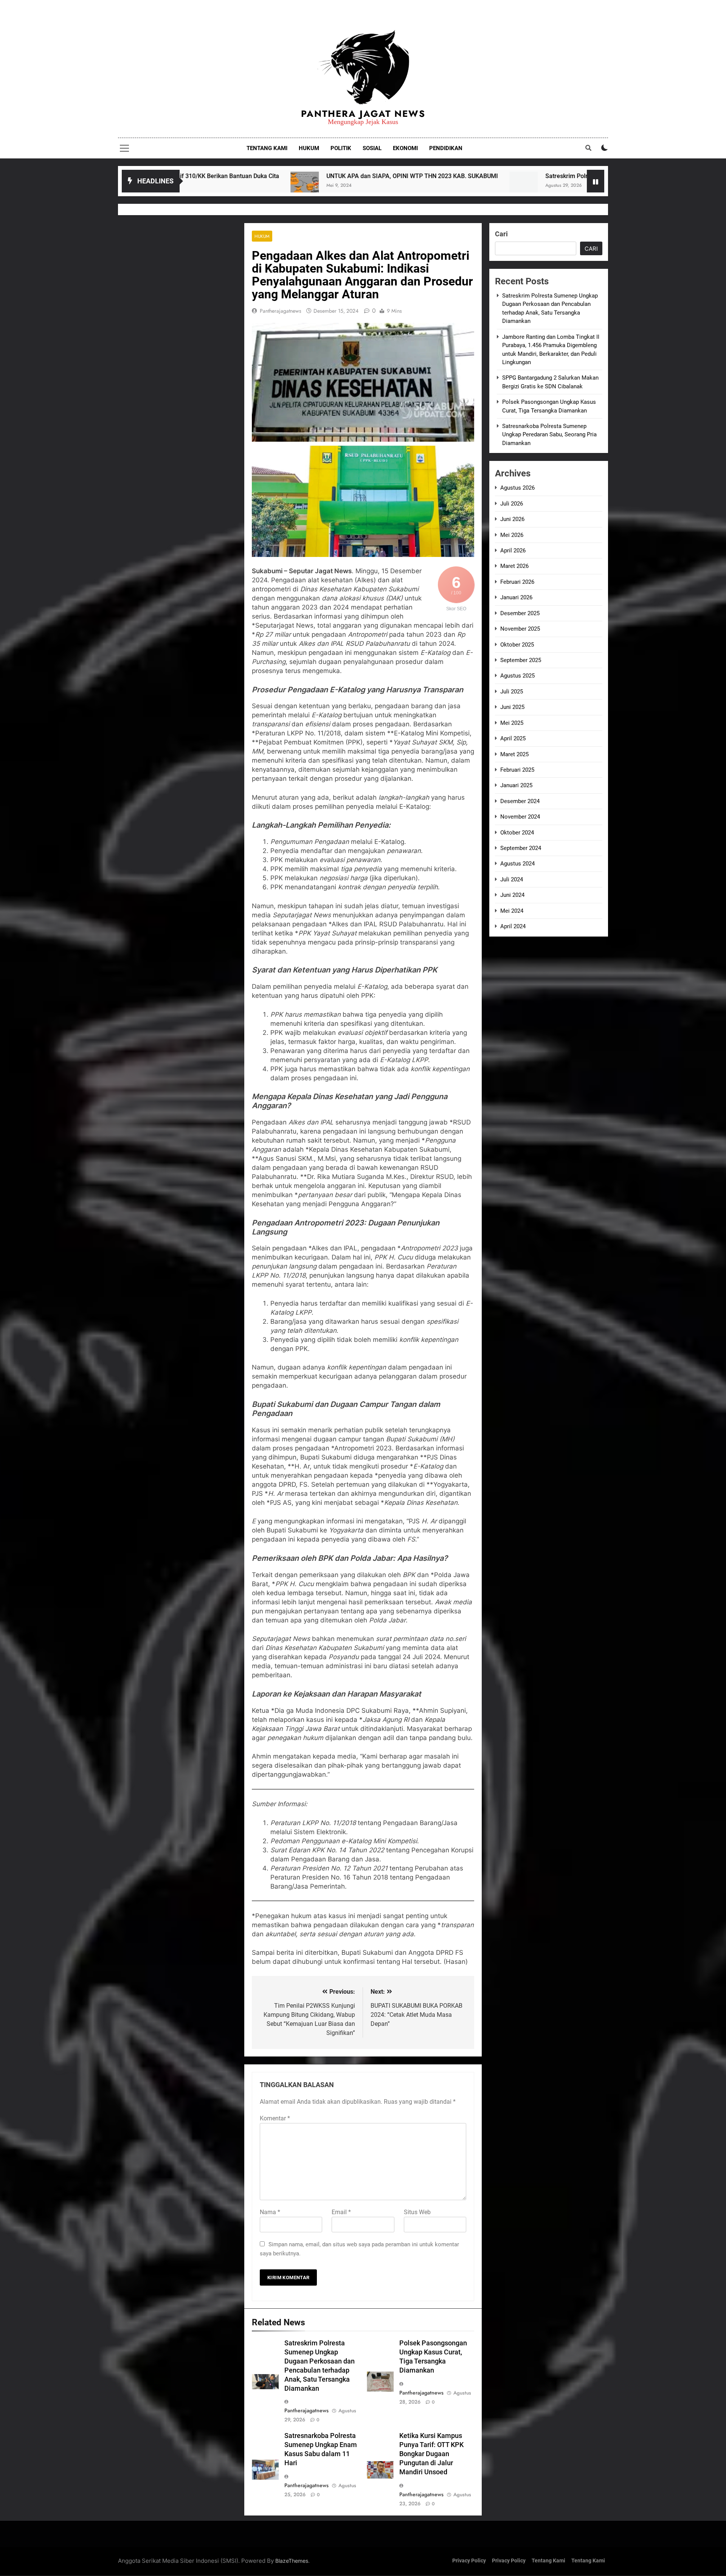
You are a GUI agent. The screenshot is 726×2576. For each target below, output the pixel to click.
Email (341, 2212)
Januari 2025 (516, 785)
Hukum (262, 236)
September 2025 (521, 660)
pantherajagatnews (281, 311)
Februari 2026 (517, 582)
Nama (270, 2212)
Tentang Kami (548, 2561)
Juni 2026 (512, 519)
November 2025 (520, 629)
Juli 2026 (512, 504)
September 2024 (521, 848)
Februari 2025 (517, 770)
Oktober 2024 (517, 833)
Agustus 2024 (517, 864)
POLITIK (341, 148)
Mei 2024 (512, 911)
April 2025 (513, 738)
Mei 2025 (512, 723)
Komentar (275, 2118)
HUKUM (309, 148)
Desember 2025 (520, 613)
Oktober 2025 (517, 645)
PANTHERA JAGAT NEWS (363, 114)
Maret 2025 (514, 754)
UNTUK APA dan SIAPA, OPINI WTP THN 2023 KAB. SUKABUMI (229, 176)
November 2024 (520, 817)
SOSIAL (372, 148)
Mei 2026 (512, 535)
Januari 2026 (516, 597)
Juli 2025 (512, 692)
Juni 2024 (512, 895)
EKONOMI (405, 148)
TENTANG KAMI (267, 148)
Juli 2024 (512, 879)
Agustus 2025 (517, 676)
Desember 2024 (520, 801)
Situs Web (417, 2212)
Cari (501, 234)
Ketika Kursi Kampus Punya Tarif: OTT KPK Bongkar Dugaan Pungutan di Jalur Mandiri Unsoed (431, 2454)
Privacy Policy (469, 2561)
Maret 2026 (514, 566)
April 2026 (513, 551)
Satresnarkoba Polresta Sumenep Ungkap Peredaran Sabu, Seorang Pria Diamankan (549, 435)
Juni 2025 (512, 707)
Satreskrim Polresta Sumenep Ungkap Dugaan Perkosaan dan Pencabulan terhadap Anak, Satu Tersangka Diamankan (523, 176)
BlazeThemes (292, 2561)
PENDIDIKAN (446, 148)
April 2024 (513, 926)
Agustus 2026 (517, 488)
